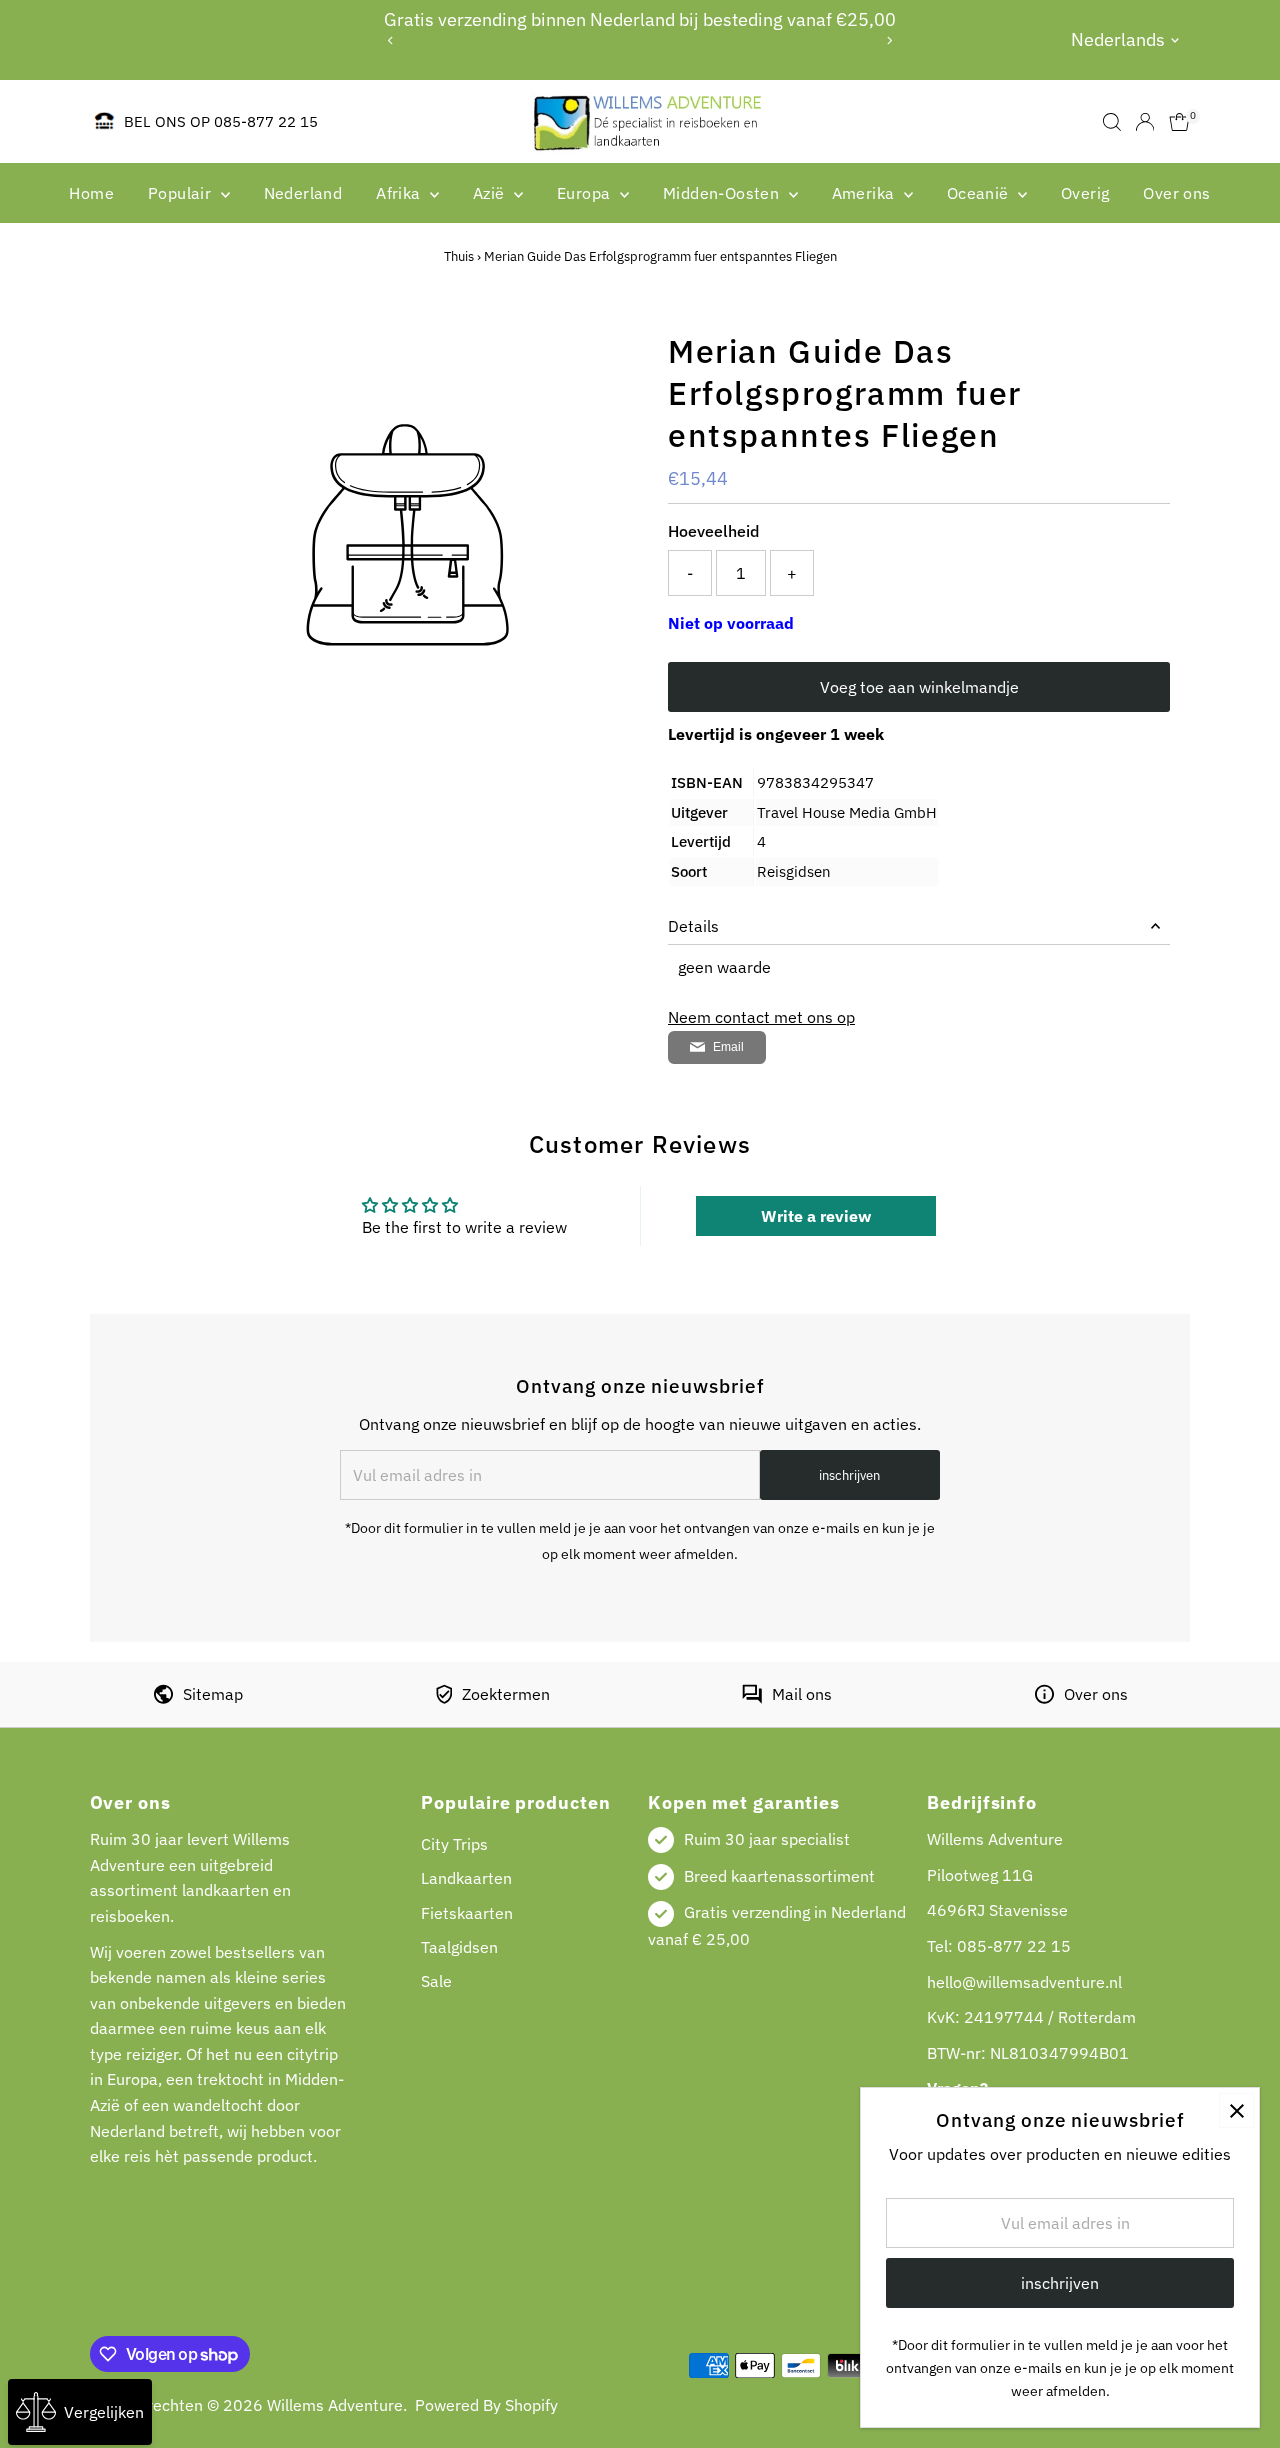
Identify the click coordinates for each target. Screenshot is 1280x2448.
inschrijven (849, 1475)
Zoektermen (506, 1694)
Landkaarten (466, 1878)
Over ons (1176, 193)
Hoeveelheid (713, 531)
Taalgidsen (459, 1947)
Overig (1085, 193)
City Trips (454, 1844)
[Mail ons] (752, 1698)
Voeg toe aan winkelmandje (919, 687)
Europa (586, 193)
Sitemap (213, 1694)
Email (728, 1047)
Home (91, 193)
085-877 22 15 (1014, 1946)
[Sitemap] (163, 1698)
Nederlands (1118, 39)
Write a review (816, 1216)
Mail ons (802, 1694)
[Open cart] (1179, 122)
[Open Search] (1112, 122)
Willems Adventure (335, 2405)
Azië (491, 193)
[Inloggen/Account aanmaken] (1145, 122)
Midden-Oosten (723, 193)
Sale (436, 1981)
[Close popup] (1236, 2110)
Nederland (303, 193)
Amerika (865, 193)
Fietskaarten (467, 1913)
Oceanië (980, 193)
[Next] (888, 40)
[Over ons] (1044, 1698)
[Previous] (391, 40)
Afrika (400, 193)
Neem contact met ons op (761, 1017)
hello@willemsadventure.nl (1024, 1982)
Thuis (459, 256)
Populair (182, 193)
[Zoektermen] (444, 1698)
